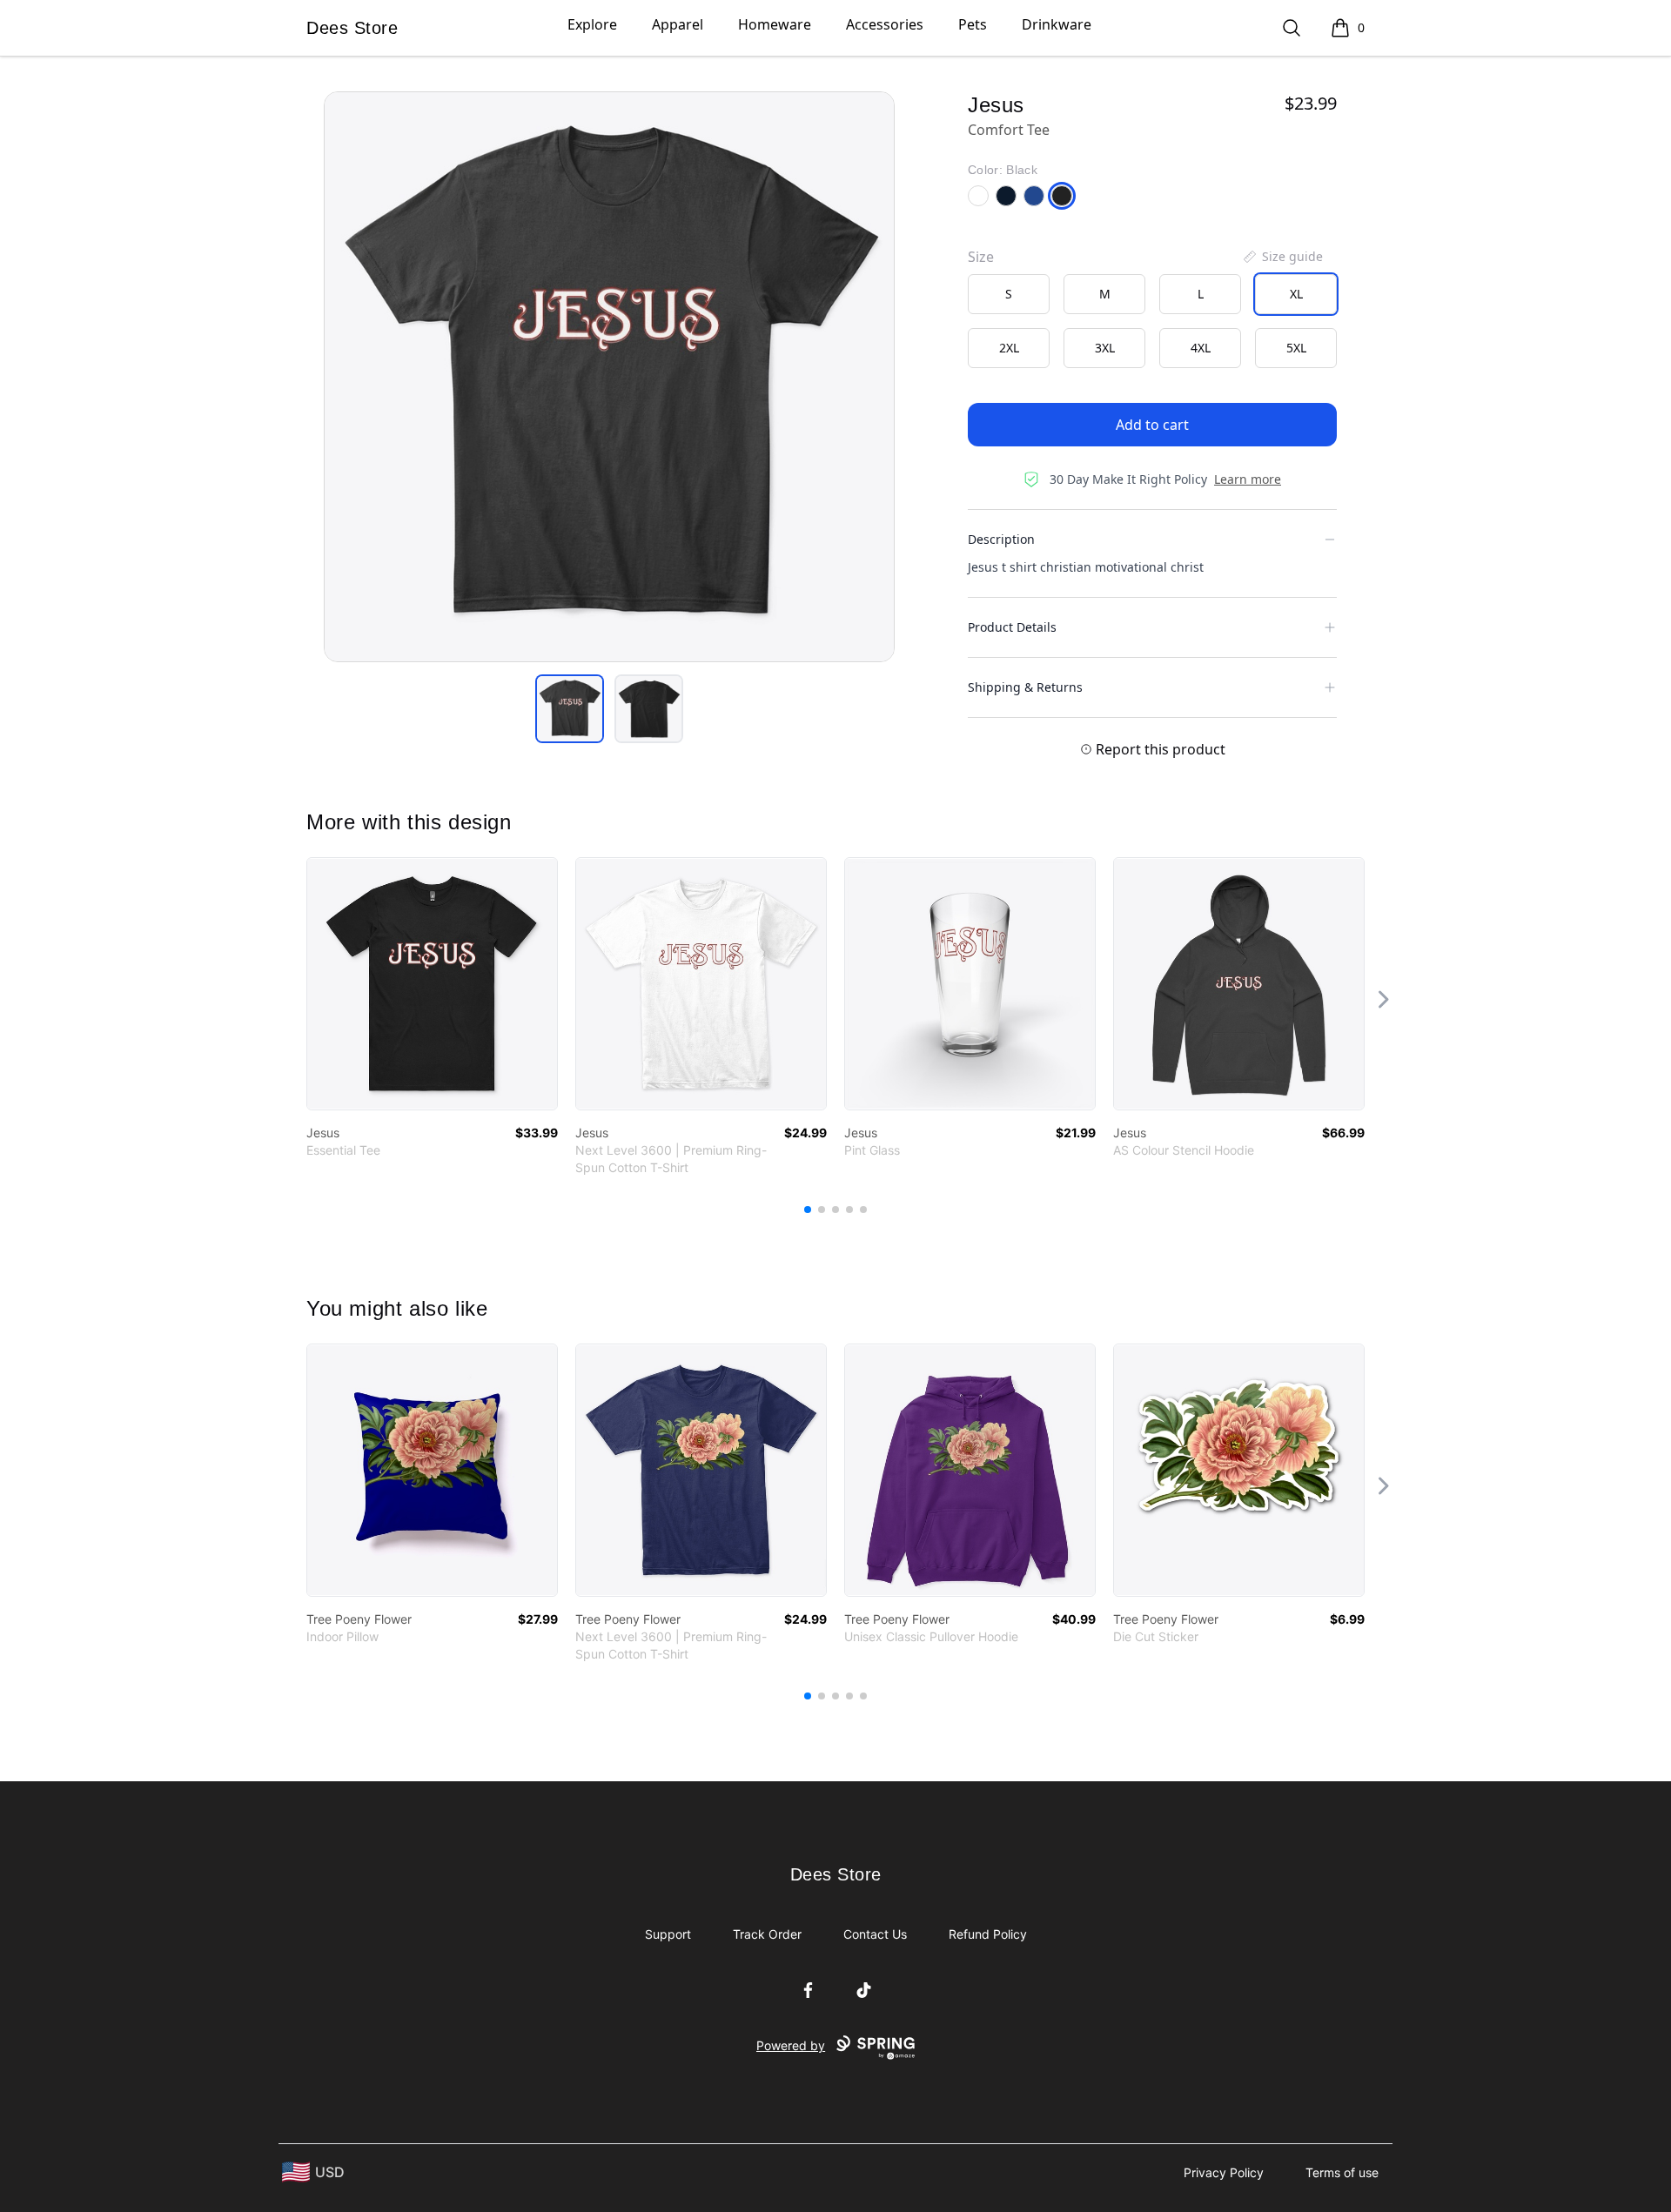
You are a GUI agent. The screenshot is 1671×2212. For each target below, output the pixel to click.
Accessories (885, 24)
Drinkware (1057, 24)
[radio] (1009, 294)
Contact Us (875, 1934)
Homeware (775, 24)
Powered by (791, 2045)
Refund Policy (988, 1934)
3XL (1105, 348)
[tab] (570, 709)
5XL (1296, 348)
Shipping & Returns (1025, 687)
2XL (1009, 348)
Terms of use (1342, 2172)
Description (1001, 539)
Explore (592, 24)
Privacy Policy (1224, 2172)
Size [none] (981, 257)
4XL (1201, 348)
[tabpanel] (609, 377)
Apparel (678, 24)
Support (668, 1934)
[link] (432, 984)
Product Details (1012, 627)
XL (1296, 294)
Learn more (1248, 479)
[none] (1282, 257)
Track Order (767, 1934)
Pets (973, 24)
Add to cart (1152, 425)
